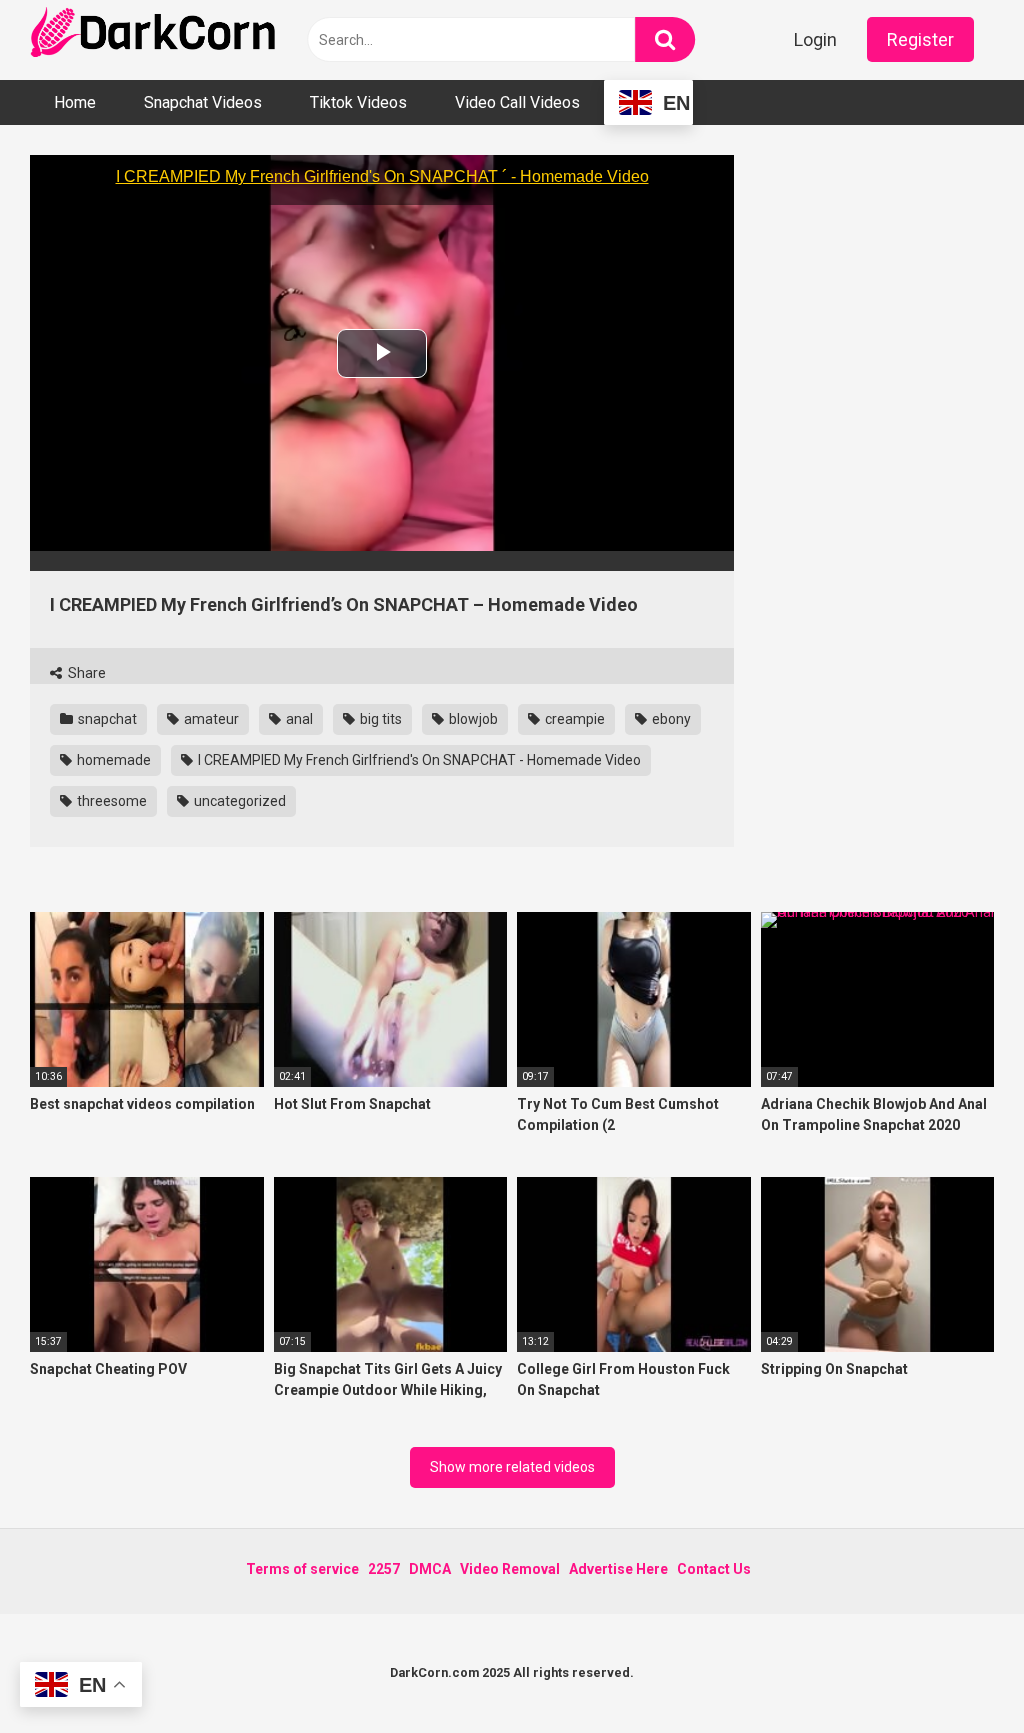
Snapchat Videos (203, 102)
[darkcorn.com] (155, 35)
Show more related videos (512, 1467)
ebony (670, 719)
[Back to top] (957, 1672)
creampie (573, 719)
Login (815, 39)
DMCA (430, 1569)
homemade (112, 760)
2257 (384, 1569)
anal (298, 719)
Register (920, 39)
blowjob (472, 719)
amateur (210, 719)
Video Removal (510, 1569)
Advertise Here (618, 1569)
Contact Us (714, 1569)
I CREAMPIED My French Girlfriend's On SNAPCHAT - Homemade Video (418, 760)
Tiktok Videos (358, 102)
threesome (110, 801)
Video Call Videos (517, 102)
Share (85, 673)
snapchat (106, 719)
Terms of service (302, 1569)
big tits (379, 719)
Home (75, 102)
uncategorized (238, 801)
